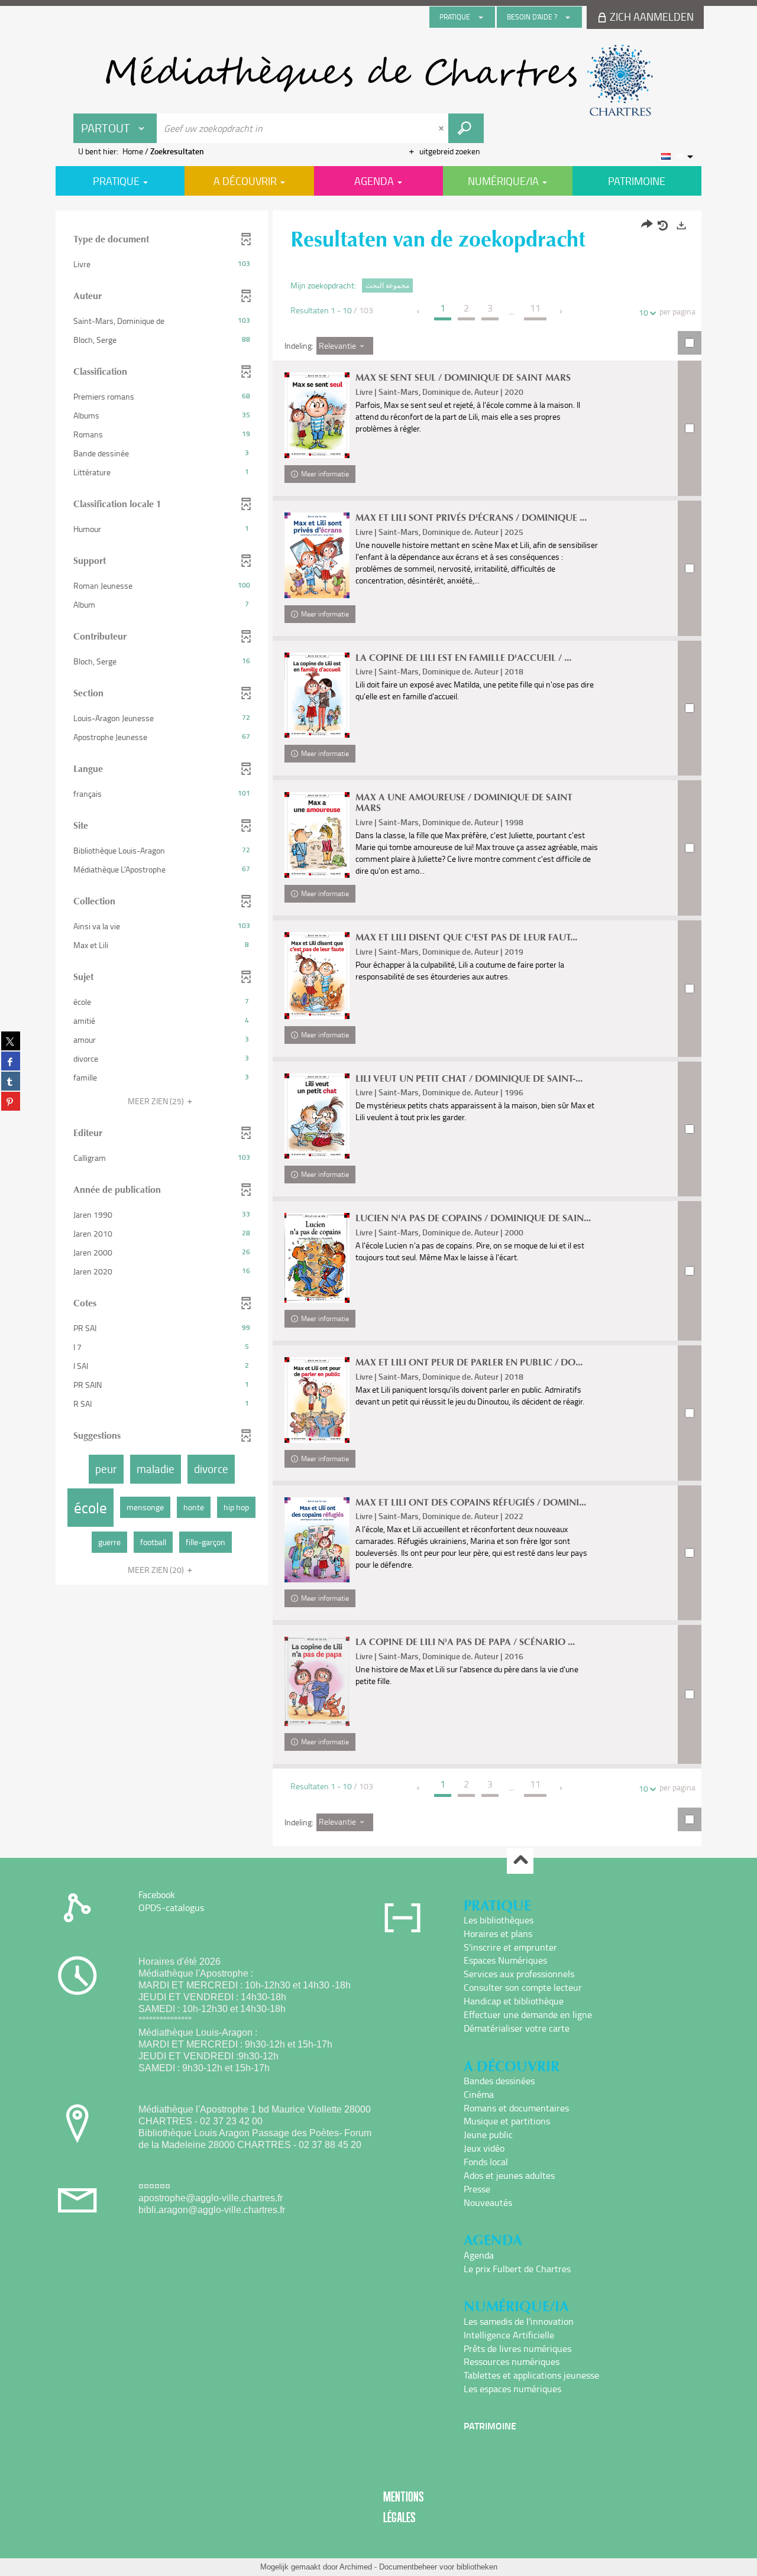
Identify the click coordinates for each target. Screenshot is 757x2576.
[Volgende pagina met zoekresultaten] (562, 312)
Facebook (157, 1894)
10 (643, 312)
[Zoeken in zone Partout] (466, 128)
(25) (157, 1101)
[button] (162, 264)
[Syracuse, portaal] (378, 80)
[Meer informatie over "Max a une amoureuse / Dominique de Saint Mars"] (317, 835)
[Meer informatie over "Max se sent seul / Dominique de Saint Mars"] (317, 415)
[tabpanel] (378, 1030)
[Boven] (520, 1861)
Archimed (356, 2567)
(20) (157, 1570)
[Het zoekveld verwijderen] (442, 128)
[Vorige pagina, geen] (419, 312)
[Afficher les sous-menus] (481, 17)
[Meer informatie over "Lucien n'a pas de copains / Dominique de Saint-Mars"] (317, 1258)
